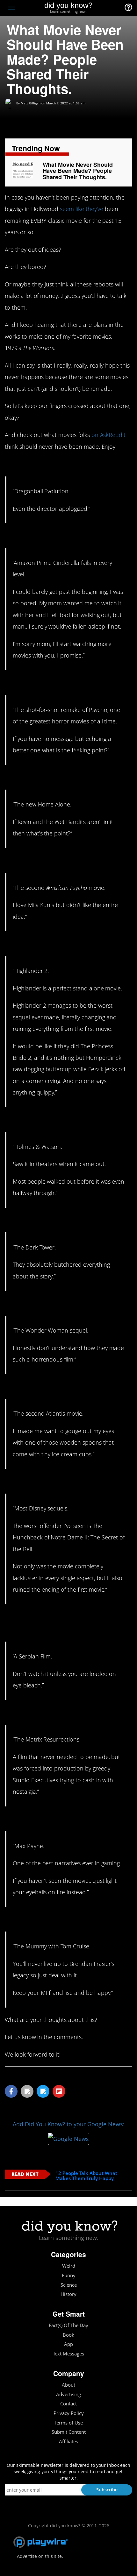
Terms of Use (69, 2423)
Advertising (68, 2394)
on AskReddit (109, 435)
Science (69, 2285)
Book (68, 2335)
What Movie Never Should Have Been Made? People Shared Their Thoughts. (78, 171)
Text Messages (68, 2354)
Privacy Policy (69, 2413)
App (68, 2344)
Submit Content (69, 2432)
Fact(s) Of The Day (68, 2325)
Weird (69, 2266)
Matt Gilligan (31, 103)
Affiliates (68, 2442)
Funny (69, 2275)
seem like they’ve (82, 209)
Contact (68, 2404)
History (68, 2294)
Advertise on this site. (40, 2556)
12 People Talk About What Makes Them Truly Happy (86, 2176)
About (68, 2385)
